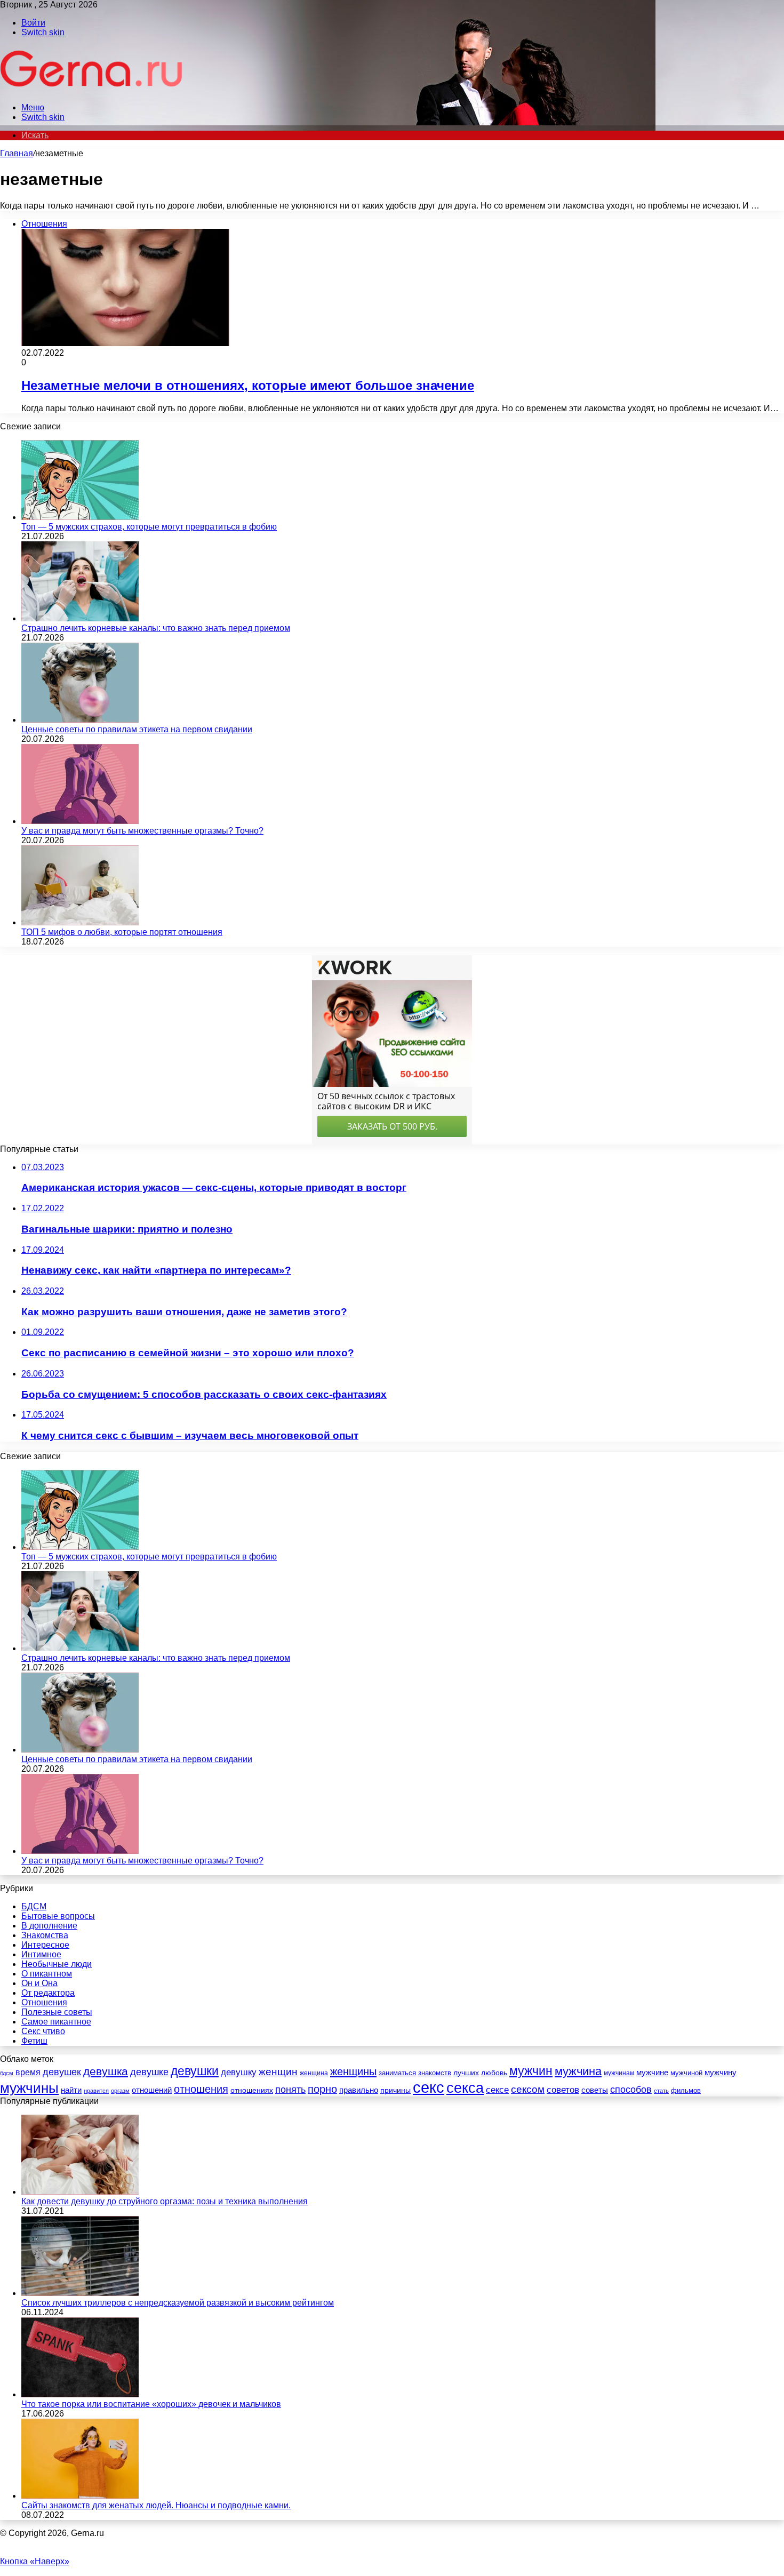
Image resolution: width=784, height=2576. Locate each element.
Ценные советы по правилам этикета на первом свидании (137, 729)
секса (465, 2088)
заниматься (397, 2073)
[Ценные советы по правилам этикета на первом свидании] (80, 720)
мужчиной (686, 2073)
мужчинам (619, 2073)
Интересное (45, 1945)
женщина (314, 2073)
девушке (149, 2072)
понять (290, 2089)
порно (322, 2089)
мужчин (531, 2071)
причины (395, 2090)
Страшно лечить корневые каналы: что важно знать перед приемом (156, 628)
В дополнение (49, 1926)
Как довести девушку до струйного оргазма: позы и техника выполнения (165, 2201)
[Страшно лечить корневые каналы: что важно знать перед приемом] (80, 618)
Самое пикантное (56, 2022)
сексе (497, 2090)
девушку (239, 2072)
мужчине (652, 2072)
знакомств (435, 2073)
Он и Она (39, 1983)
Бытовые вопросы (58, 1916)
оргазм (120, 2091)
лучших (466, 2073)
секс (429, 2087)
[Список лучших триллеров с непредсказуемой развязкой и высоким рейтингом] (80, 2293)
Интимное (41, 1954)
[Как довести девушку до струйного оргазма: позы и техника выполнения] (80, 2192)
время (28, 2072)
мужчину (721, 2072)
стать (661, 2091)
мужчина (578, 2071)
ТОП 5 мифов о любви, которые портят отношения (122, 932)
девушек (62, 2072)
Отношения (44, 2002)
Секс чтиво (43, 2031)
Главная (17, 153)
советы (595, 2090)
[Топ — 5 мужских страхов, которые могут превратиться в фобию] (80, 517)
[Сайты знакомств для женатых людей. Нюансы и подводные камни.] (80, 2496)
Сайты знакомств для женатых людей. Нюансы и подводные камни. (156, 2505)
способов (631, 2090)
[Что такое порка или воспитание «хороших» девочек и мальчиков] (80, 2394)
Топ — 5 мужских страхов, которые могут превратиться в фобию (149, 527)
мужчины (29, 2088)
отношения (201, 2089)
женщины (353, 2071)
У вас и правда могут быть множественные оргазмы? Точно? (142, 831)
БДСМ (34, 1906)
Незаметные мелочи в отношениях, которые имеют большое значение (248, 385)
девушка (106, 2071)
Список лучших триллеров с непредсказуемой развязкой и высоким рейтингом (178, 2303)
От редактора (48, 1993)
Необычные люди (57, 1964)
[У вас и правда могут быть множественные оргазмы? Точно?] (80, 821)
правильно (359, 2090)
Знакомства (45, 1935)
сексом (528, 2089)
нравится (96, 2091)
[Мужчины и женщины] (92, 89)
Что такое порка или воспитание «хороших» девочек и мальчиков (151, 2404)
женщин (278, 2072)
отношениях (252, 2090)
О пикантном (47, 1974)
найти (71, 2090)
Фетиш (34, 2041)
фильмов (686, 2090)
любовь (494, 2073)
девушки (195, 2071)
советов (563, 2090)
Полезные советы (57, 2012)
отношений (152, 2090)
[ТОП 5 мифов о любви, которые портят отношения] (80, 922)
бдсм (7, 2073)
